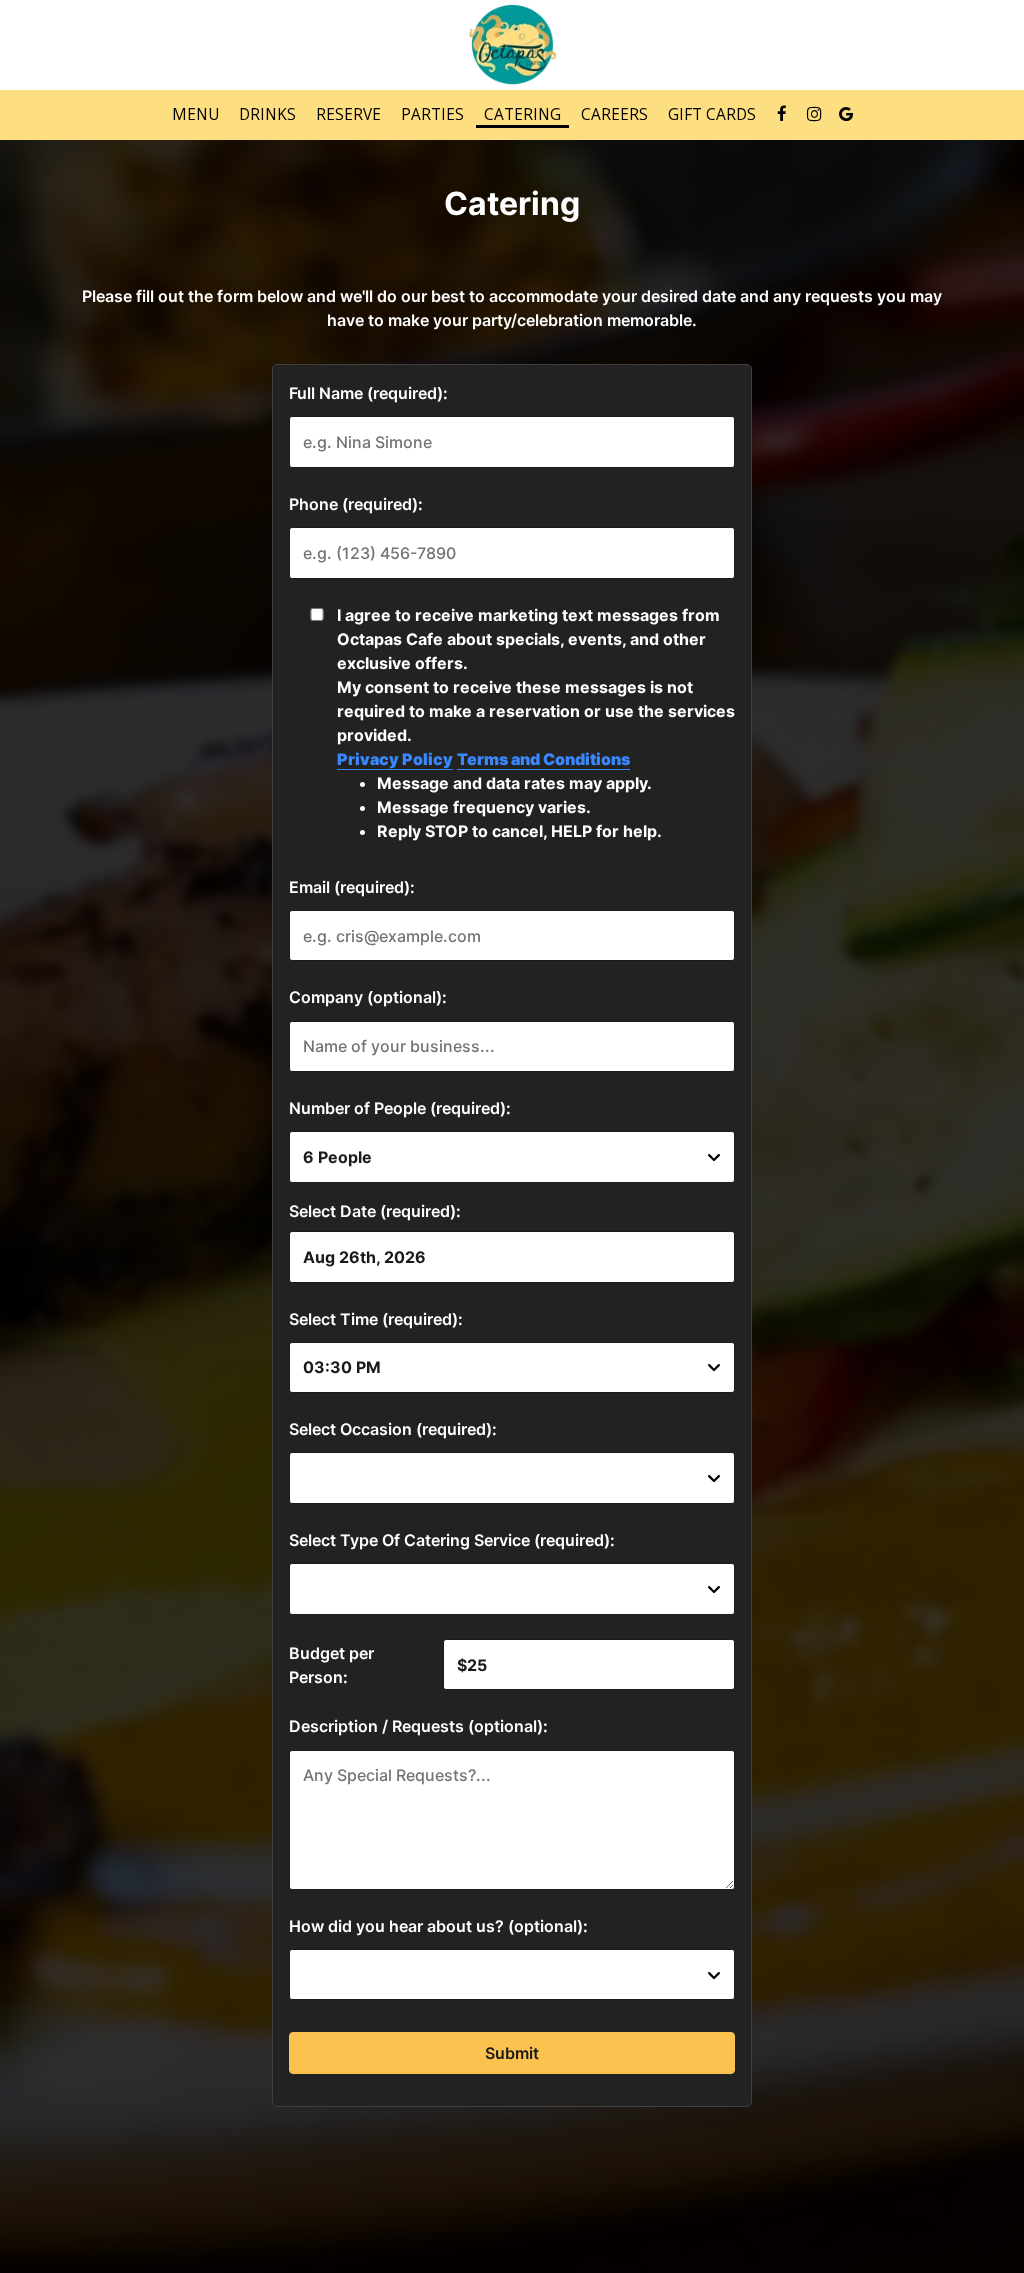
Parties (432, 115)
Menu (195, 115)
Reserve (348, 115)
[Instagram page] (814, 114)
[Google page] (846, 114)
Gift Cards (712, 115)
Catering (522, 115)
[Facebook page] (782, 114)
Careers (614, 115)
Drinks (267, 115)
